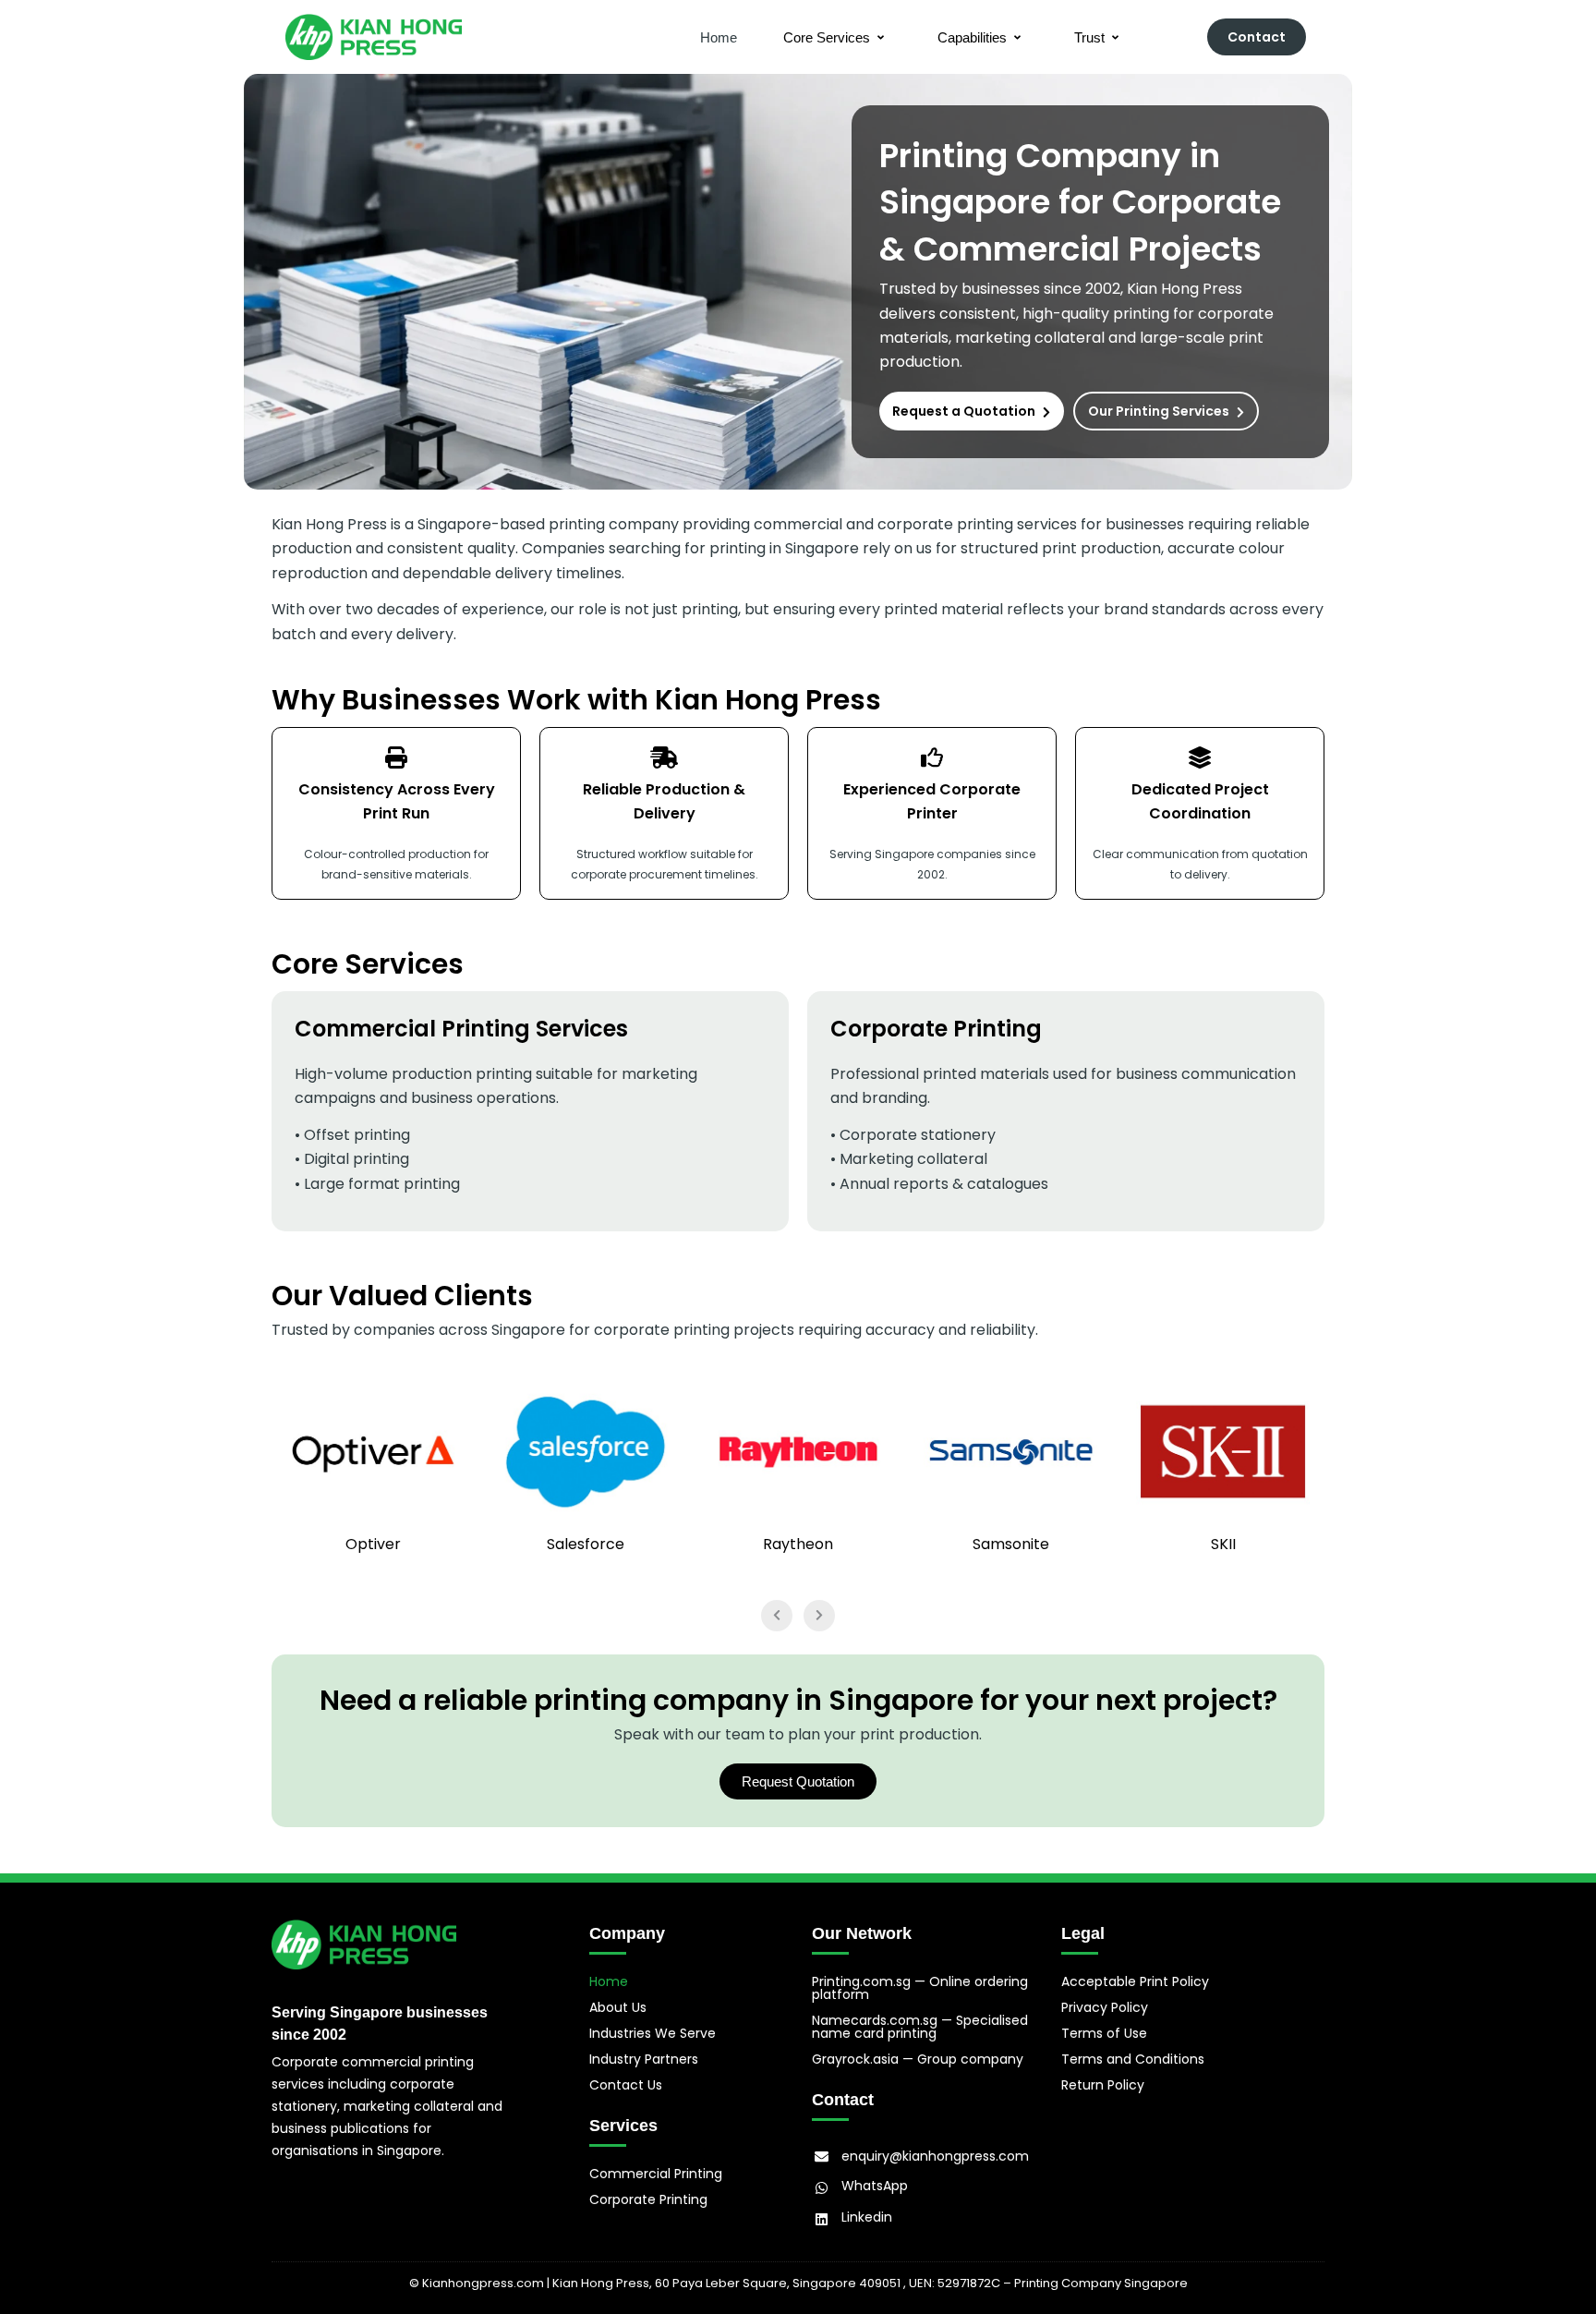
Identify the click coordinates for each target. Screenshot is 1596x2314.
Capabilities (972, 37)
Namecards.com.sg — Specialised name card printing (920, 2027)
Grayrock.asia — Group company (918, 2059)
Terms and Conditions (1133, 2059)
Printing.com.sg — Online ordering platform (920, 1988)
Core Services (827, 37)
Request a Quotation (964, 411)
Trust (1089, 37)
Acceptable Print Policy (1135, 1981)
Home (719, 37)
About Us (618, 2007)
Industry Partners (644, 2059)
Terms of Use (1104, 2033)
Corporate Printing (648, 2199)
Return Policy (1103, 2085)
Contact (1257, 37)
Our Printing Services (1159, 411)
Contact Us (626, 2085)
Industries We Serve (653, 2033)
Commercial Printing (656, 2174)
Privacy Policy (1105, 2007)
